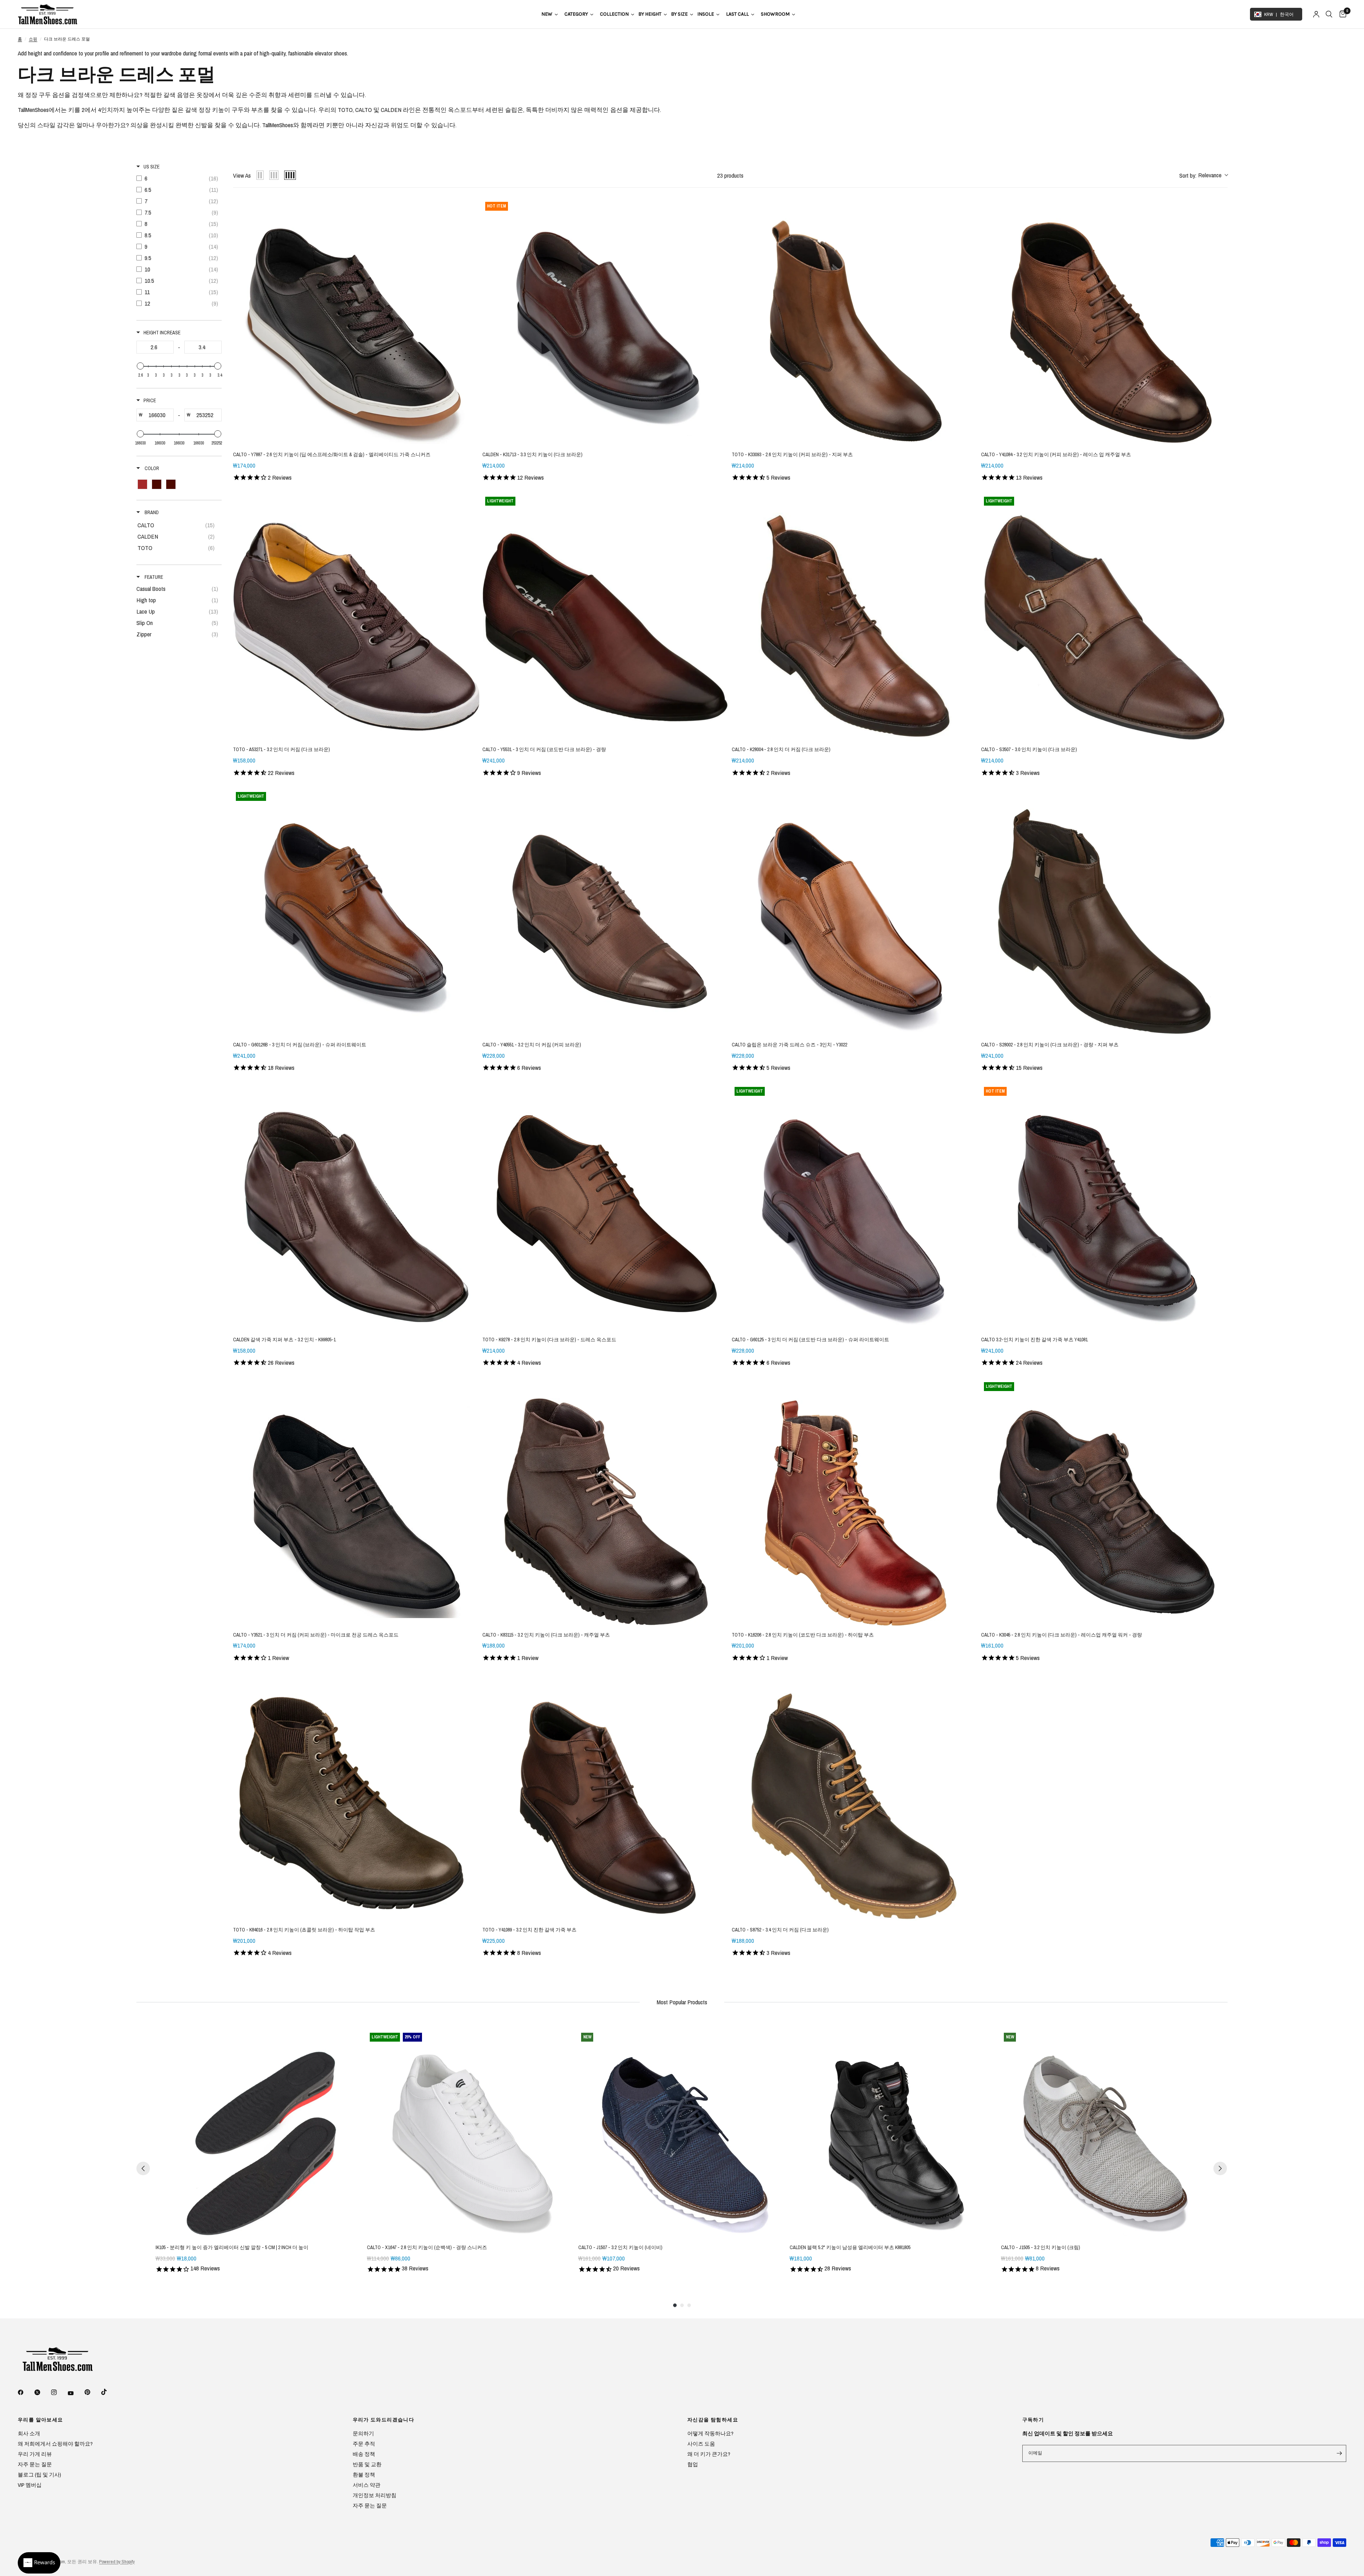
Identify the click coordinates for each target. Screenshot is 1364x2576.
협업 (693, 2464)
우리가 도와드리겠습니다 (384, 2420)
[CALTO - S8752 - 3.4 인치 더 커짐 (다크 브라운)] (855, 1798)
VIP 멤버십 (30, 2485)
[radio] (260, 175)
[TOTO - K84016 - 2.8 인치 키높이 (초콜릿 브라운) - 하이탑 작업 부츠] (356, 1798)
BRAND (151, 512)
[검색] (1329, 14)
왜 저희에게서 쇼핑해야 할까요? (55, 2444)
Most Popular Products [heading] (682, 2002)
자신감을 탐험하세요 (713, 2420)
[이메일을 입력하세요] (1339, 2453)
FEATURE (153, 577)
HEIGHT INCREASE (162, 333)
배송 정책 (364, 2454)
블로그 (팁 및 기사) (39, 2475)
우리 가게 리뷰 (35, 2454)
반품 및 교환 (367, 2464)
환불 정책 (364, 2475)
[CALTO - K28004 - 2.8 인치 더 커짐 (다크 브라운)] (855, 617)
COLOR (151, 468)
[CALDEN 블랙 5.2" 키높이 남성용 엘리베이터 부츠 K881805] (894, 2134)
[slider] (140, 366)
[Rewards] (39, 2563)
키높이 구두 (228, 110)
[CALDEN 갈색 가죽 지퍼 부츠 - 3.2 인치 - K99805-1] (356, 1207)
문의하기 (363, 2433)
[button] (1203, 176)
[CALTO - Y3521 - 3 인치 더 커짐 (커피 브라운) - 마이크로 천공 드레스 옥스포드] (356, 1503)
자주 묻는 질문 (35, 2464)
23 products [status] (730, 175)
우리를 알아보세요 (40, 2420)
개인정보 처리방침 (375, 2495)
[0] (1341, 14)
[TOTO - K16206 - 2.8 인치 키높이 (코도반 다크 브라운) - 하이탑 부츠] (855, 1503)
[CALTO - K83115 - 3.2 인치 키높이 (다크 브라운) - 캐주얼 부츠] (606, 1503)
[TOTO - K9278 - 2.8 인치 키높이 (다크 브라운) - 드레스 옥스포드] (606, 1207)
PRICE (150, 400)
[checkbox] (179, 178)
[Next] (1220, 2168)
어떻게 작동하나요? (710, 2433)
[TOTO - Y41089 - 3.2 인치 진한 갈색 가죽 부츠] (606, 1798)
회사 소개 (29, 2433)
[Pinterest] (92, 2392)
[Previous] (143, 2168)
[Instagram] (59, 2392)
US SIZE (151, 167)
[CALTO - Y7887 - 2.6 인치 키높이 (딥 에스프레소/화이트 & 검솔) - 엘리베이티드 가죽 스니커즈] (356, 322)
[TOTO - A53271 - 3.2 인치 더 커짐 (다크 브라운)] (356, 617)
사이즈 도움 (701, 2444)
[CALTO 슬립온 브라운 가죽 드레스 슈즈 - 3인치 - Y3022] (855, 912)
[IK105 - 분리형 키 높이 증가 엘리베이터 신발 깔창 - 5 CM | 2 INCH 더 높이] (260, 2134)
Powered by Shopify (117, 2562)
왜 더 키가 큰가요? (709, 2454)
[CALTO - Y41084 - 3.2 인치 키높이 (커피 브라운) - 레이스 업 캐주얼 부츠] (1104, 322)
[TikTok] (109, 2392)
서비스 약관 (367, 2485)
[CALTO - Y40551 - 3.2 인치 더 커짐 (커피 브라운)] (606, 912)
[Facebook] (26, 2392)
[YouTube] (76, 2393)
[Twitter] (42, 2392)
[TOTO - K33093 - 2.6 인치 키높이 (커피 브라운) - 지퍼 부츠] (855, 322)
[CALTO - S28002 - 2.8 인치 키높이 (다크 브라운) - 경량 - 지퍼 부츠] (1104, 912)
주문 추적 (364, 2444)
